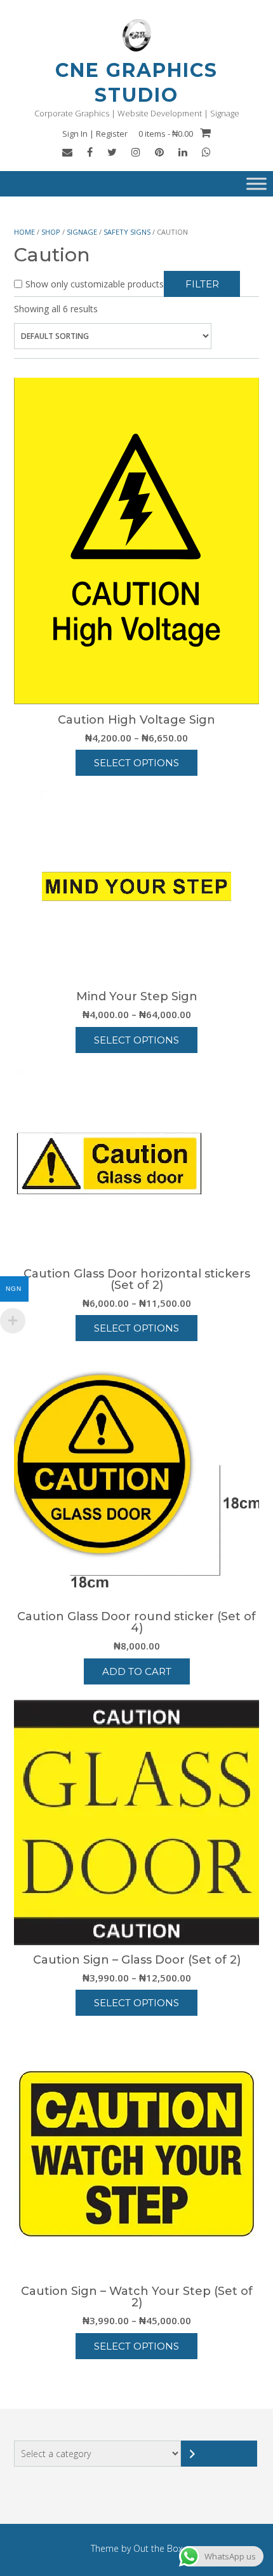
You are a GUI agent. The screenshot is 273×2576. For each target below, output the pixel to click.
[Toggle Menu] (256, 184)
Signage (82, 232)
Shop (51, 232)
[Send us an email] (67, 152)
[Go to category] (219, 2454)
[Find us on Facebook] (90, 152)
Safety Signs (127, 232)
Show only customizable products (95, 284)
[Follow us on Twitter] (112, 152)
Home (24, 232)
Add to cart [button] (137, 1671)
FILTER (202, 284)
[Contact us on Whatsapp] (206, 152)
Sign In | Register (95, 134)
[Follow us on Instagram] (136, 152)
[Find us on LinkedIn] (183, 152)
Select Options (136, 763)
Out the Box (158, 2548)
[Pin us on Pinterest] (159, 152)
